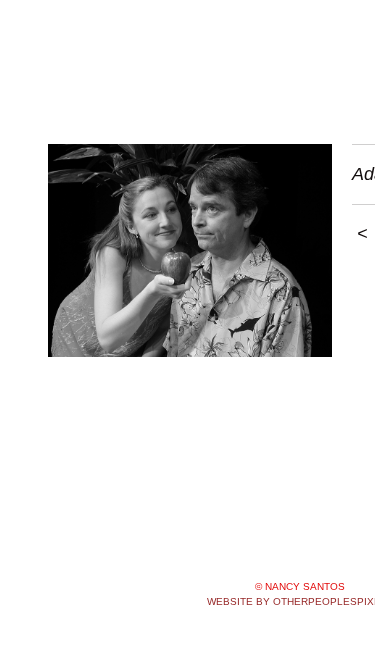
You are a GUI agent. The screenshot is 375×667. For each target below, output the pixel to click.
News (200, 80)
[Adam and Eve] (190, 250)
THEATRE (84, 128)
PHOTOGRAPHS (108, 80)
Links (315, 80)
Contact (259, 80)
